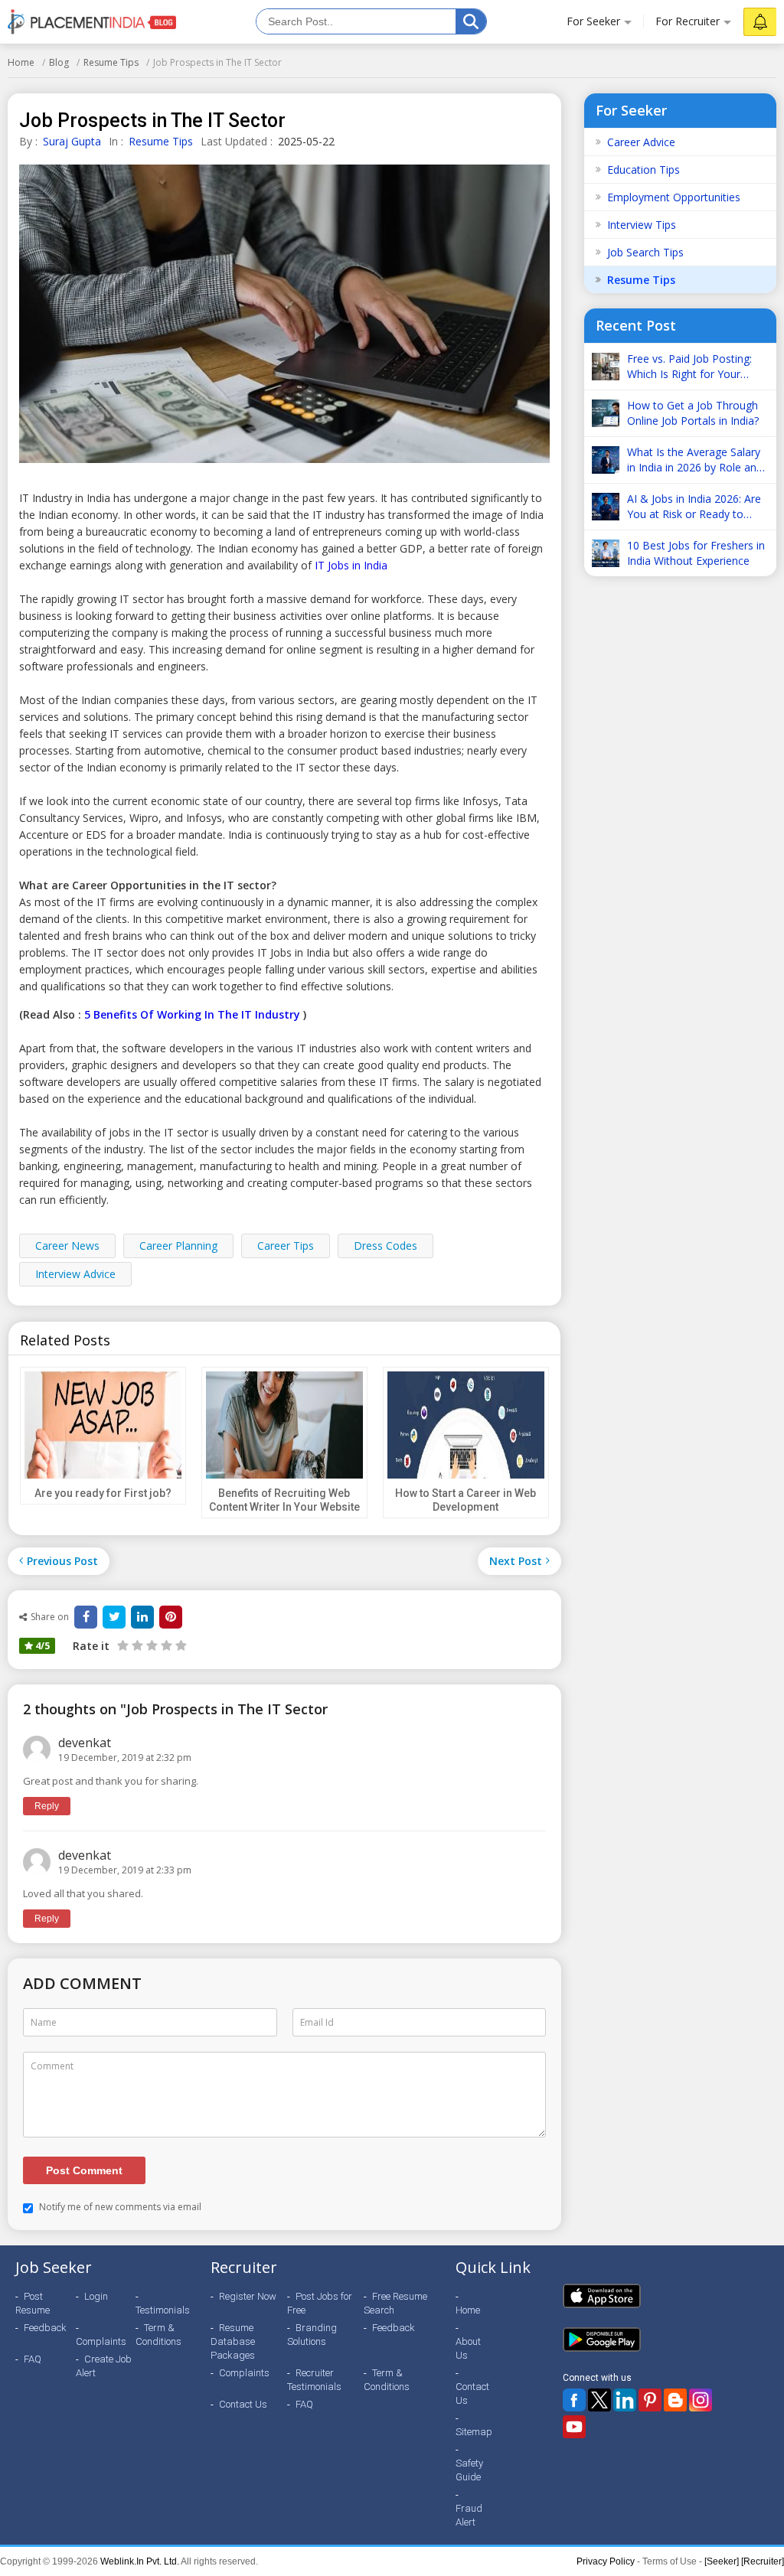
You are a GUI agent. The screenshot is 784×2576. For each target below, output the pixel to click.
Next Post (516, 1561)
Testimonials (163, 2310)
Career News (67, 1246)
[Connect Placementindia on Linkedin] (625, 2400)
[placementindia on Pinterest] (650, 2400)
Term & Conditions (158, 2335)
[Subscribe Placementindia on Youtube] (574, 2427)
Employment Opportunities (674, 197)
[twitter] (114, 1617)
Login (96, 2296)
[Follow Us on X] (599, 2400)
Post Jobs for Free (320, 2303)
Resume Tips (111, 62)
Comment (52, 2066)
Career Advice (641, 142)
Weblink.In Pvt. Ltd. (140, 2561)
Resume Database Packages (233, 2341)
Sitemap (474, 2432)
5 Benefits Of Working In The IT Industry (192, 1014)
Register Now (248, 2296)
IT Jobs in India (351, 565)
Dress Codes (385, 1246)
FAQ (33, 2359)
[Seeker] (722, 2561)
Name (44, 2022)
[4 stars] (165, 1645)
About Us (468, 2348)
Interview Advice (75, 1274)
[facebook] (86, 1617)
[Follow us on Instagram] (701, 2400)
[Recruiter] (763, 2561)
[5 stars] (180, 1645)
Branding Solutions (312, 2335)
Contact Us (243, 2404)
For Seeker (593, 21)
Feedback (45, 2328)
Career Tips (286, 1246)
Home (21, 62)
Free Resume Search (395, 2303)
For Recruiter (688, 21)
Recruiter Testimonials (314, 2380)
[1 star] (123, 1645)
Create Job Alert (104, 2366)
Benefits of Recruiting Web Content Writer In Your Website (284, 1500)
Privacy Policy (606, 2561)
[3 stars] (150, 1645)
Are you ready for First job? (103, 1493)
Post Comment (84, 2170)
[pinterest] (171, 1617)
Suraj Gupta (72, 141)
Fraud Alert (469, 2515)
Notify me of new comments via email (119, 2207)
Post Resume (33, 2303)
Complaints (101, 2341)
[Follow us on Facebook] (574, 2400)
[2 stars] (136, 1645)
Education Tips (644, 170)
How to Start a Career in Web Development (465, 1500)
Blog (59, 62)
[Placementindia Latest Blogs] (675, 2400)
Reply (47, 1806)
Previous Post (62, 1561)
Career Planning (178, 1246)
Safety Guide (469, 2470)
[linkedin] (142, 1617)
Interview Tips (642, 225)
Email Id (317, 2022)
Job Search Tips (645, 252)
